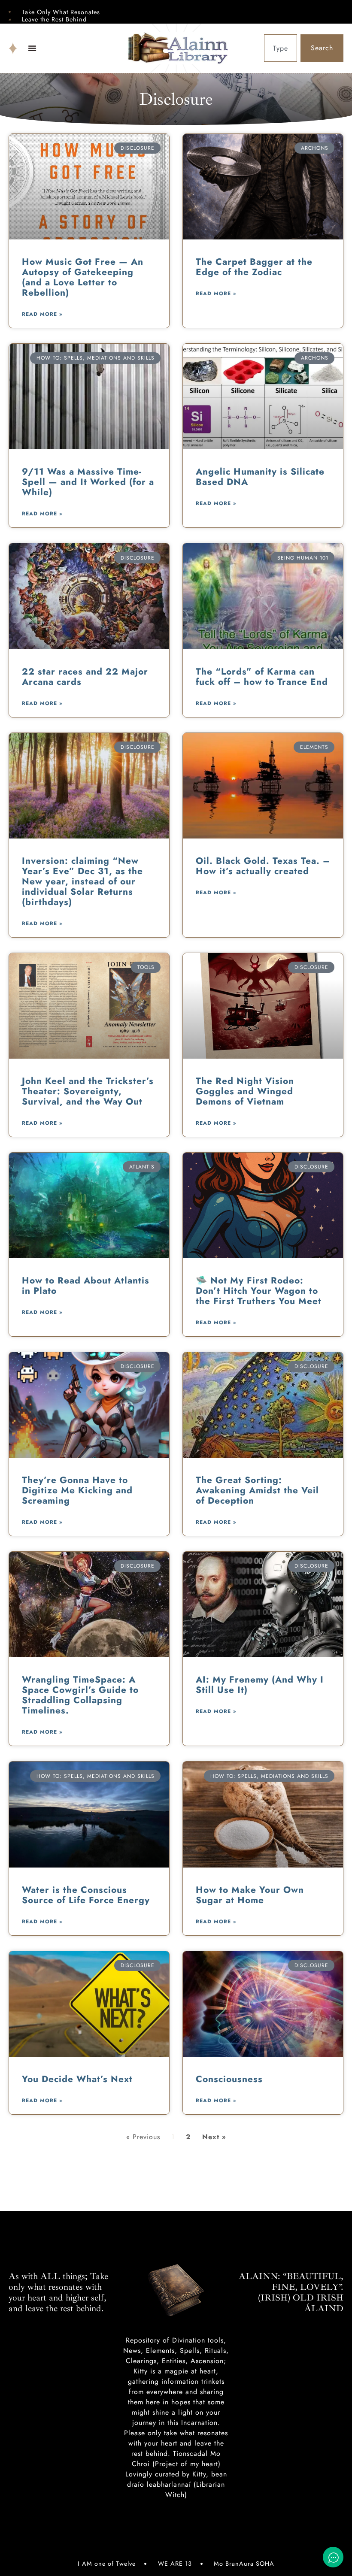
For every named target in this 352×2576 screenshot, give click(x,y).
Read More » (42, 314)
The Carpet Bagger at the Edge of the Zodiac (254, 267)
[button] (32, 48)
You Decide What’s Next (77, 2079)
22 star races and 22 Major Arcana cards (85, 677)
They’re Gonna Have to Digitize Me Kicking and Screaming (77, 1490)
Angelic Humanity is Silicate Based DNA (260, 477)
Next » (214, 2137)
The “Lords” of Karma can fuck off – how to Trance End (262, 677)
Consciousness (229, 2079)
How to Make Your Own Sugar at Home (250, 1895)
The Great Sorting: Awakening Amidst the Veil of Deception (257, 1490)
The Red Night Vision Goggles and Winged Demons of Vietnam (245, 1091)
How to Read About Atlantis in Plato (86, 1286)
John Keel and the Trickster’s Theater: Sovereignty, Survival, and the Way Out (88, 1091)
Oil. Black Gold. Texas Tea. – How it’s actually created (263, 866)
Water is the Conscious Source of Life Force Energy (86, 1895)
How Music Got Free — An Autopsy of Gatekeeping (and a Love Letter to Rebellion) (83, 277)
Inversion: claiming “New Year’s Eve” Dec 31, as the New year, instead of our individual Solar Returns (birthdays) (82, 881)
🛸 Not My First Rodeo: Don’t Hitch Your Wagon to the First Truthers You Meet (259, 1291)
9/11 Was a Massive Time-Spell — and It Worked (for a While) (88, 482)
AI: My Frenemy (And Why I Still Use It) (260, 1685)
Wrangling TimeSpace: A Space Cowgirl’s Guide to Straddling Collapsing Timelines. (80, 1695)
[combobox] (281, 48)
